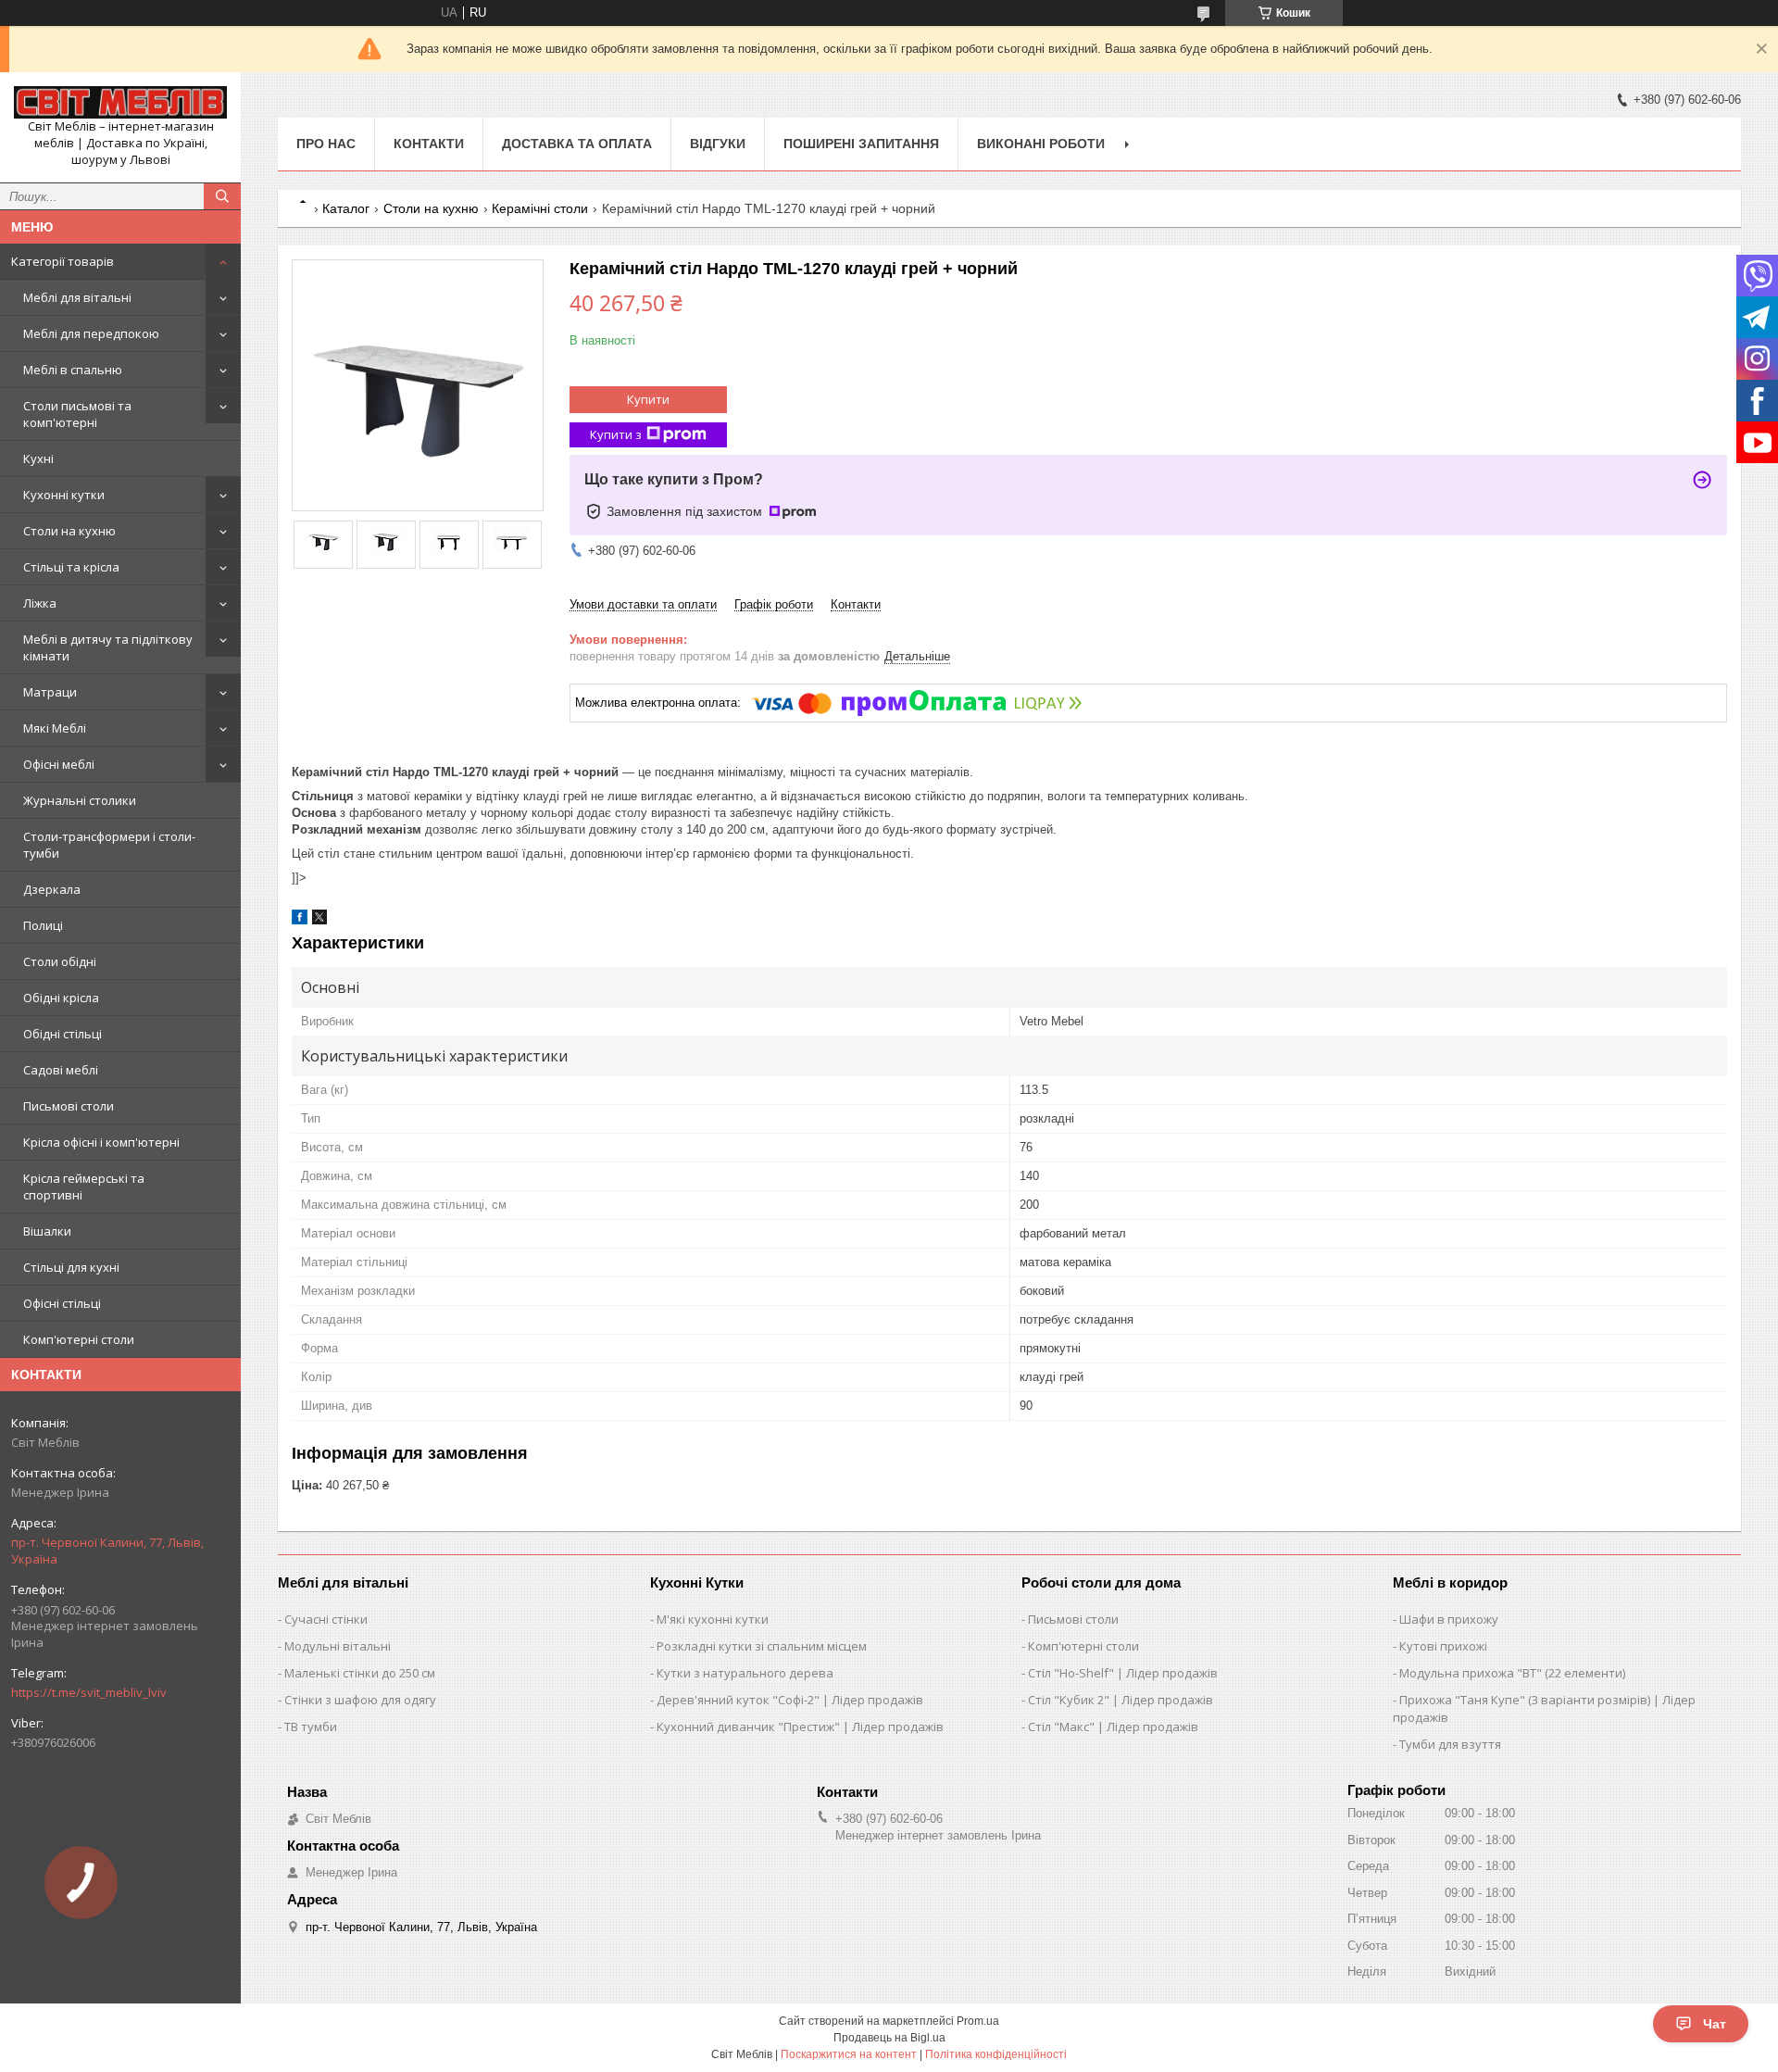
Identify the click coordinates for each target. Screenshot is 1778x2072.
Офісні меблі (59, 764)
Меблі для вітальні (77, 297)
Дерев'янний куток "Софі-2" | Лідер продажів (790, 1700)
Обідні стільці (63, 1034)
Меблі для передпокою (91, 333)
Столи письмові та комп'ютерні (77, 414)
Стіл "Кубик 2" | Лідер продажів (1121, 1700)
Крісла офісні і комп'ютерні (101, 1142)
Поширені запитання (861, 144)
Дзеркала (52, 889)
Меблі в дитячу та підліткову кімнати (108, 647)
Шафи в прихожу (1449, 1619)
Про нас (326, 144)
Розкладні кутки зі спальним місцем (762, 1646)
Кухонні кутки (64, 495)
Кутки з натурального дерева (745, 1673)
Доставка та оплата (577, 144)
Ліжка (40, 603)
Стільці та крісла (71, 567)
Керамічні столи (540, 208)
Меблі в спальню (73, 370)
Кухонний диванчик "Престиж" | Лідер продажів (800, 1727)
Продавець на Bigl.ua (889, 2038)
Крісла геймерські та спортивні (84, 1187)
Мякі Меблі (55, 728)
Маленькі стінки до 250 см (360, 1673)
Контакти (429, 144)
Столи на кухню (69, 531)
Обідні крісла (61, 998)
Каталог (346, 208)
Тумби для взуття (1450, 1744)
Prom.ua (978, 2021)
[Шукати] (222, 196)
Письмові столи (69, 1106)
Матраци (50, 692)
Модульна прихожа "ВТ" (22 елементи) (1512, 1673)
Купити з (616, 434)
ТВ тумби (311, 1727)
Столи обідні (60, 961)
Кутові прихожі (1443, 1646)
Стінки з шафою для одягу (360, 1700)
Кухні (38, 458)
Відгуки (718, 144)
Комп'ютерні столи (79, 1339)
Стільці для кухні (71, 1267)
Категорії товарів (63, 261)
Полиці (43, 925)
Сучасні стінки (326, 1619)
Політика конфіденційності (996, 2054)
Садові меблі (61, 1070)
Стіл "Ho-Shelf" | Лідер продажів (1123, 1673)
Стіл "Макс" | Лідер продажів (1113, 1727)
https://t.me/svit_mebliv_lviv (89, 1692)
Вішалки (47, 1231)
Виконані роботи (1041, 144)
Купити (648, 399)
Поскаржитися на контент (849, 2054)
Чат (1715, 2024)
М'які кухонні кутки (713, 1619)
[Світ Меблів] (120, 102)
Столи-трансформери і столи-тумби (109, 845)
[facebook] (300, 920)
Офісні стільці (62, 1303)
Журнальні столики (80, 800)
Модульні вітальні (338, 1646)
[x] (319, 920)
